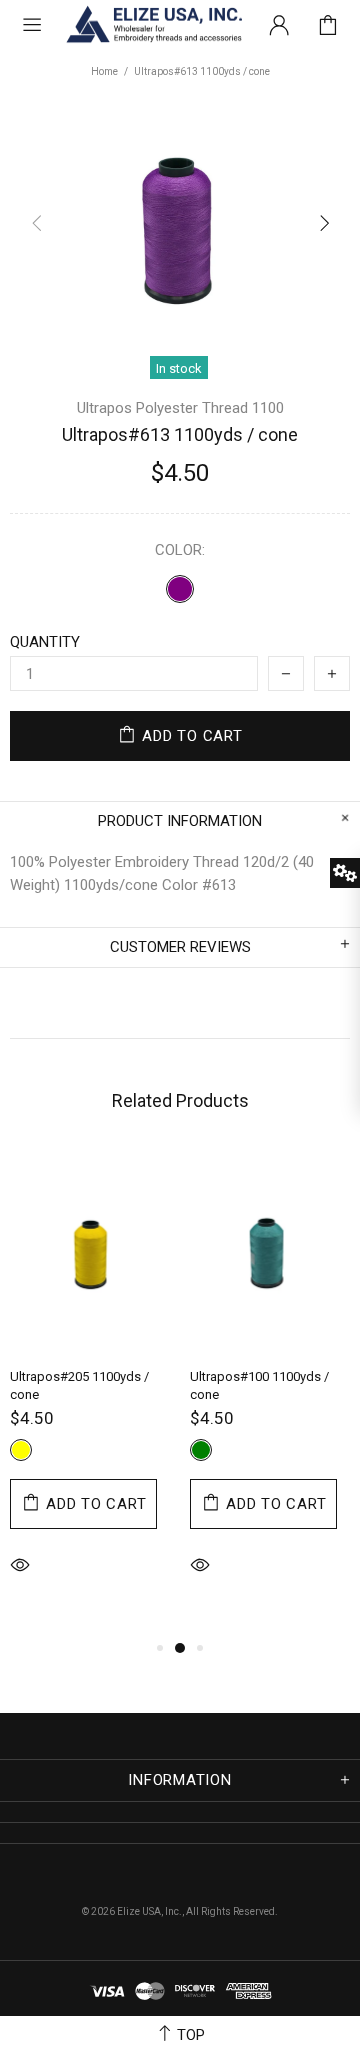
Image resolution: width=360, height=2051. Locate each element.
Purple (180, 589)
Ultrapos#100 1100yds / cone (259, 1385)
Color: (180, 550)
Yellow (21, 1450)
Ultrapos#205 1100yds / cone (79, 1385)
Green (201, 1450)
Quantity (45, 642)
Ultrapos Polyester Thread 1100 (180, 408)
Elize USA (153, 25)
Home (104, 71)
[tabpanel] (90, 1392)
